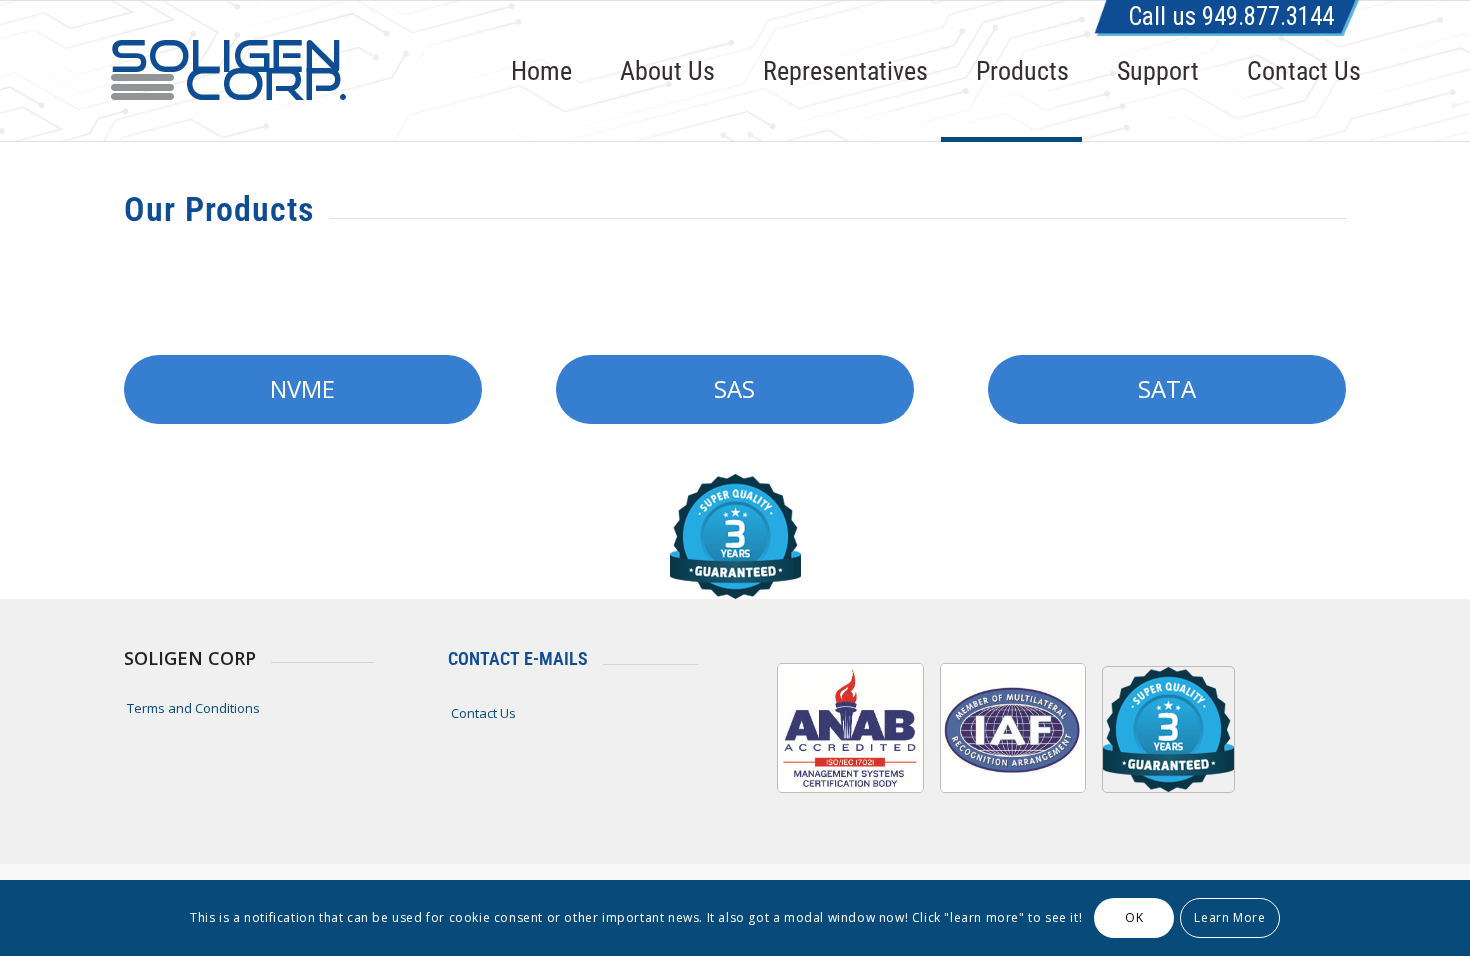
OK (1134, 917)
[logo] (227, 71)
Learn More (1229, 917)
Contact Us (483, 713)
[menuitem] (530, 71)
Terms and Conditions (193, 708)
